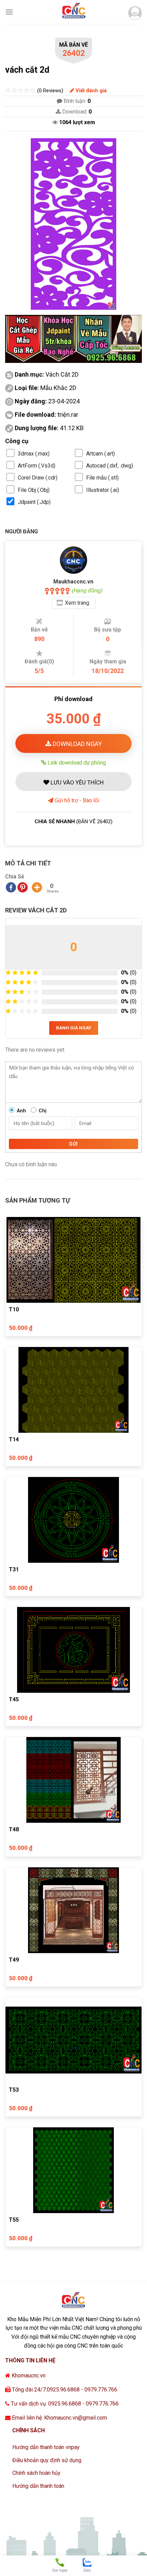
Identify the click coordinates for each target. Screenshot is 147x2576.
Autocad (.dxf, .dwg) (110, 466)
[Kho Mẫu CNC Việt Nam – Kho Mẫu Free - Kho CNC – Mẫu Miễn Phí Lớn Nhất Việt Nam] (73, 12)
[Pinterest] (23, 887)
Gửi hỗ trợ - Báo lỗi (76, 800)
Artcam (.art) (101, 454)
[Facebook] (11, 887)
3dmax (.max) (34, 454)
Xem (77, 603)
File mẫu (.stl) (102, 478)
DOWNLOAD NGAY (77, 744)
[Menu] (9, 12)
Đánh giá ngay (74, 1028)
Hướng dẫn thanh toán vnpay (46, 2447)
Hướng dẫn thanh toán (38, 2486)
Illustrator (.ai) (103, 490)
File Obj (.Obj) (34, 490)
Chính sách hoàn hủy (36, 2473)
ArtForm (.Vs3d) (37, 466)
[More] (37, 887)
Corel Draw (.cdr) (38, 478)
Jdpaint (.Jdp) (34, 502)
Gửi (73, 1144)
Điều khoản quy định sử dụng (47, 2460)
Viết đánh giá (90, 91)
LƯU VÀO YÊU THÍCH (76, 782)
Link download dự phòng (76, 763)
